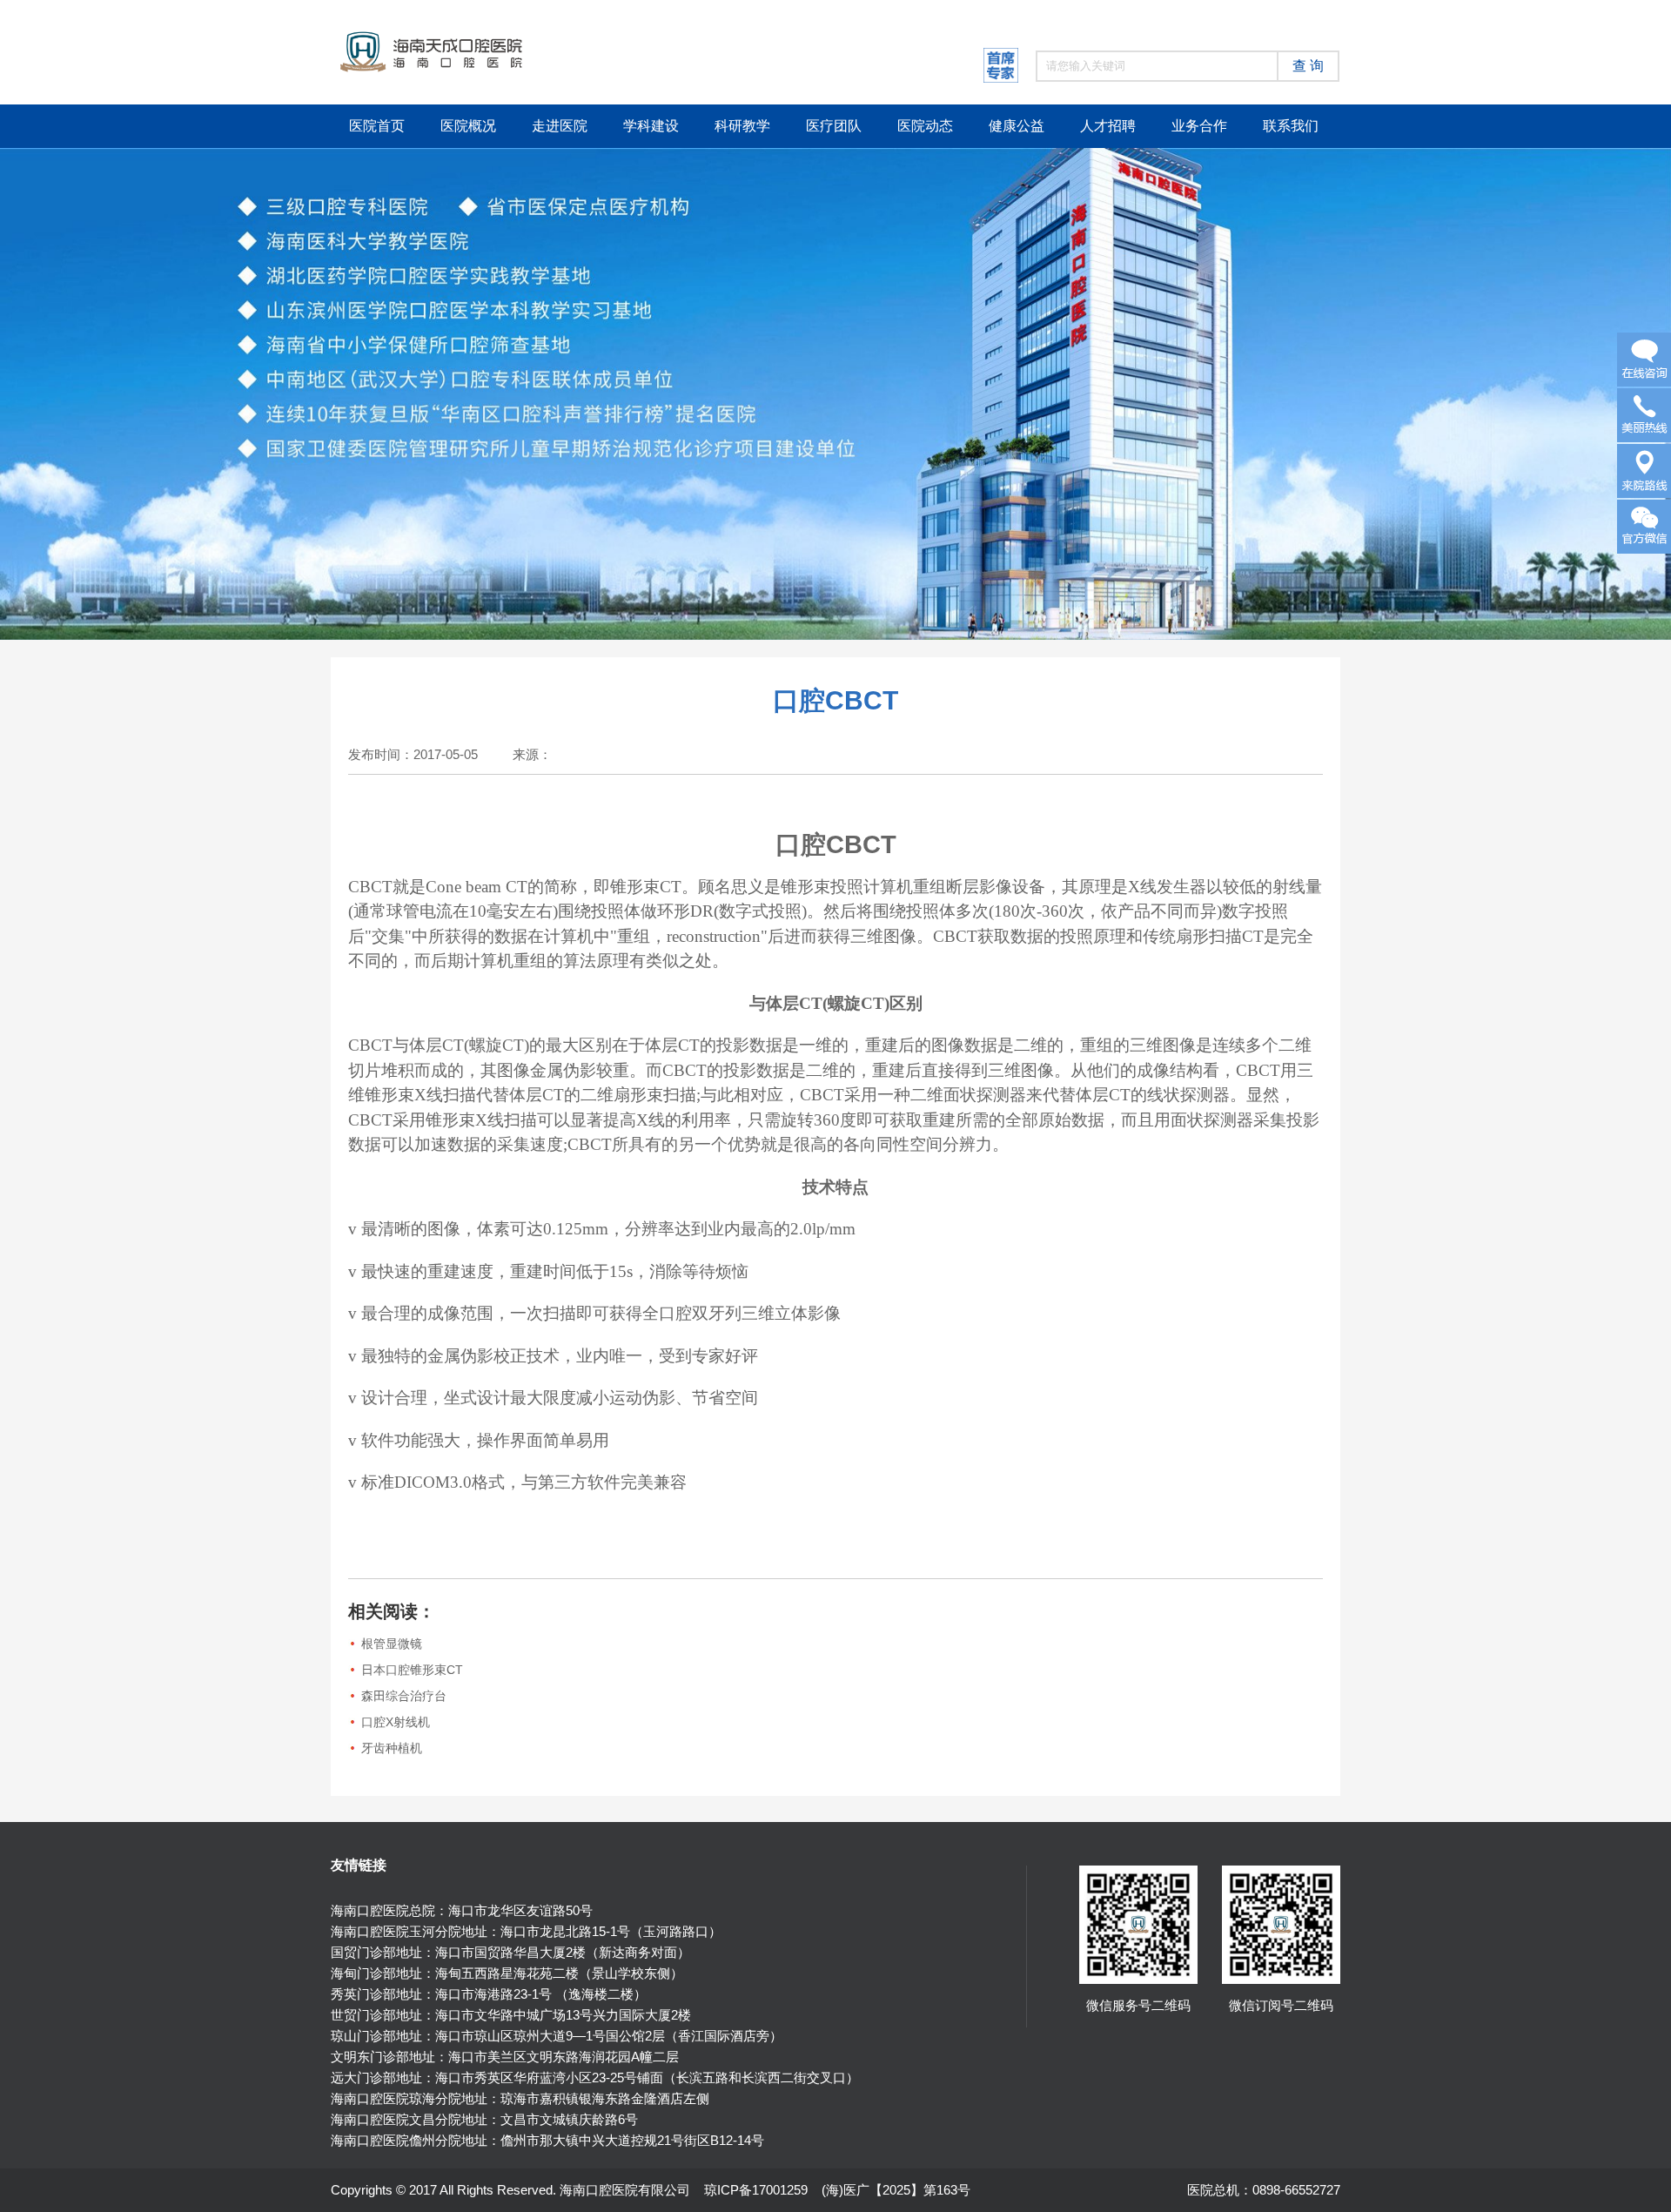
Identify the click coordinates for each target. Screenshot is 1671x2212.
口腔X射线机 (396, 1722)
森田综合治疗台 (404, 1696)
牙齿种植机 (392, 1748)
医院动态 (925, 126)
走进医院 (560, 126)
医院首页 (377, 126)
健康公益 (1017, 126)
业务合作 (1199, 126)
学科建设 (651, 126)
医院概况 (468, 126)
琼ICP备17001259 (756, 2190)
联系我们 (1291, 126)
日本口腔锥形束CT (412, 1670)
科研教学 (742, 126)
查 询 (1308, 66)
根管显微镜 (392, 1644)
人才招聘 (1108, 126)
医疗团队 (834, 126)
